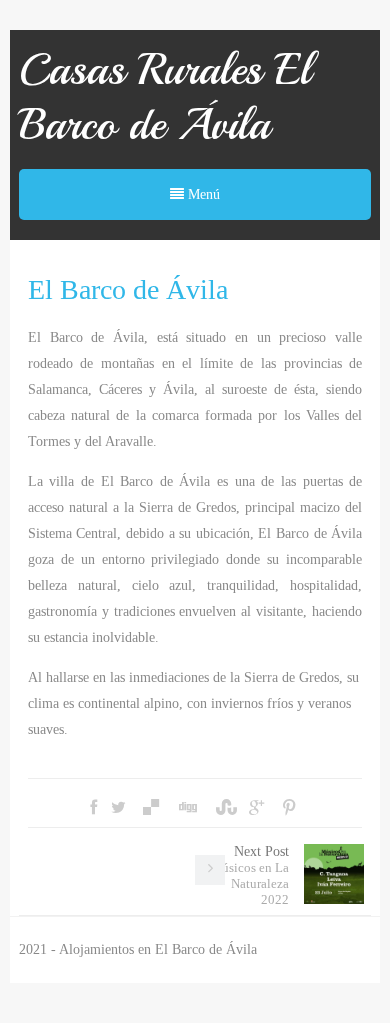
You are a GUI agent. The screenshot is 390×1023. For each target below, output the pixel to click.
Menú (202, 194)
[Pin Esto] (289, 808)
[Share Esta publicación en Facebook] (93, 808)
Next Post (249, 875)
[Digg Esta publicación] (187, 808)
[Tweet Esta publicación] (118, 808)
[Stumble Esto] (224, 808)
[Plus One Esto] (256, 808)
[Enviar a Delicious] (151, 808)
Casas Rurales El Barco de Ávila (165, 97)
